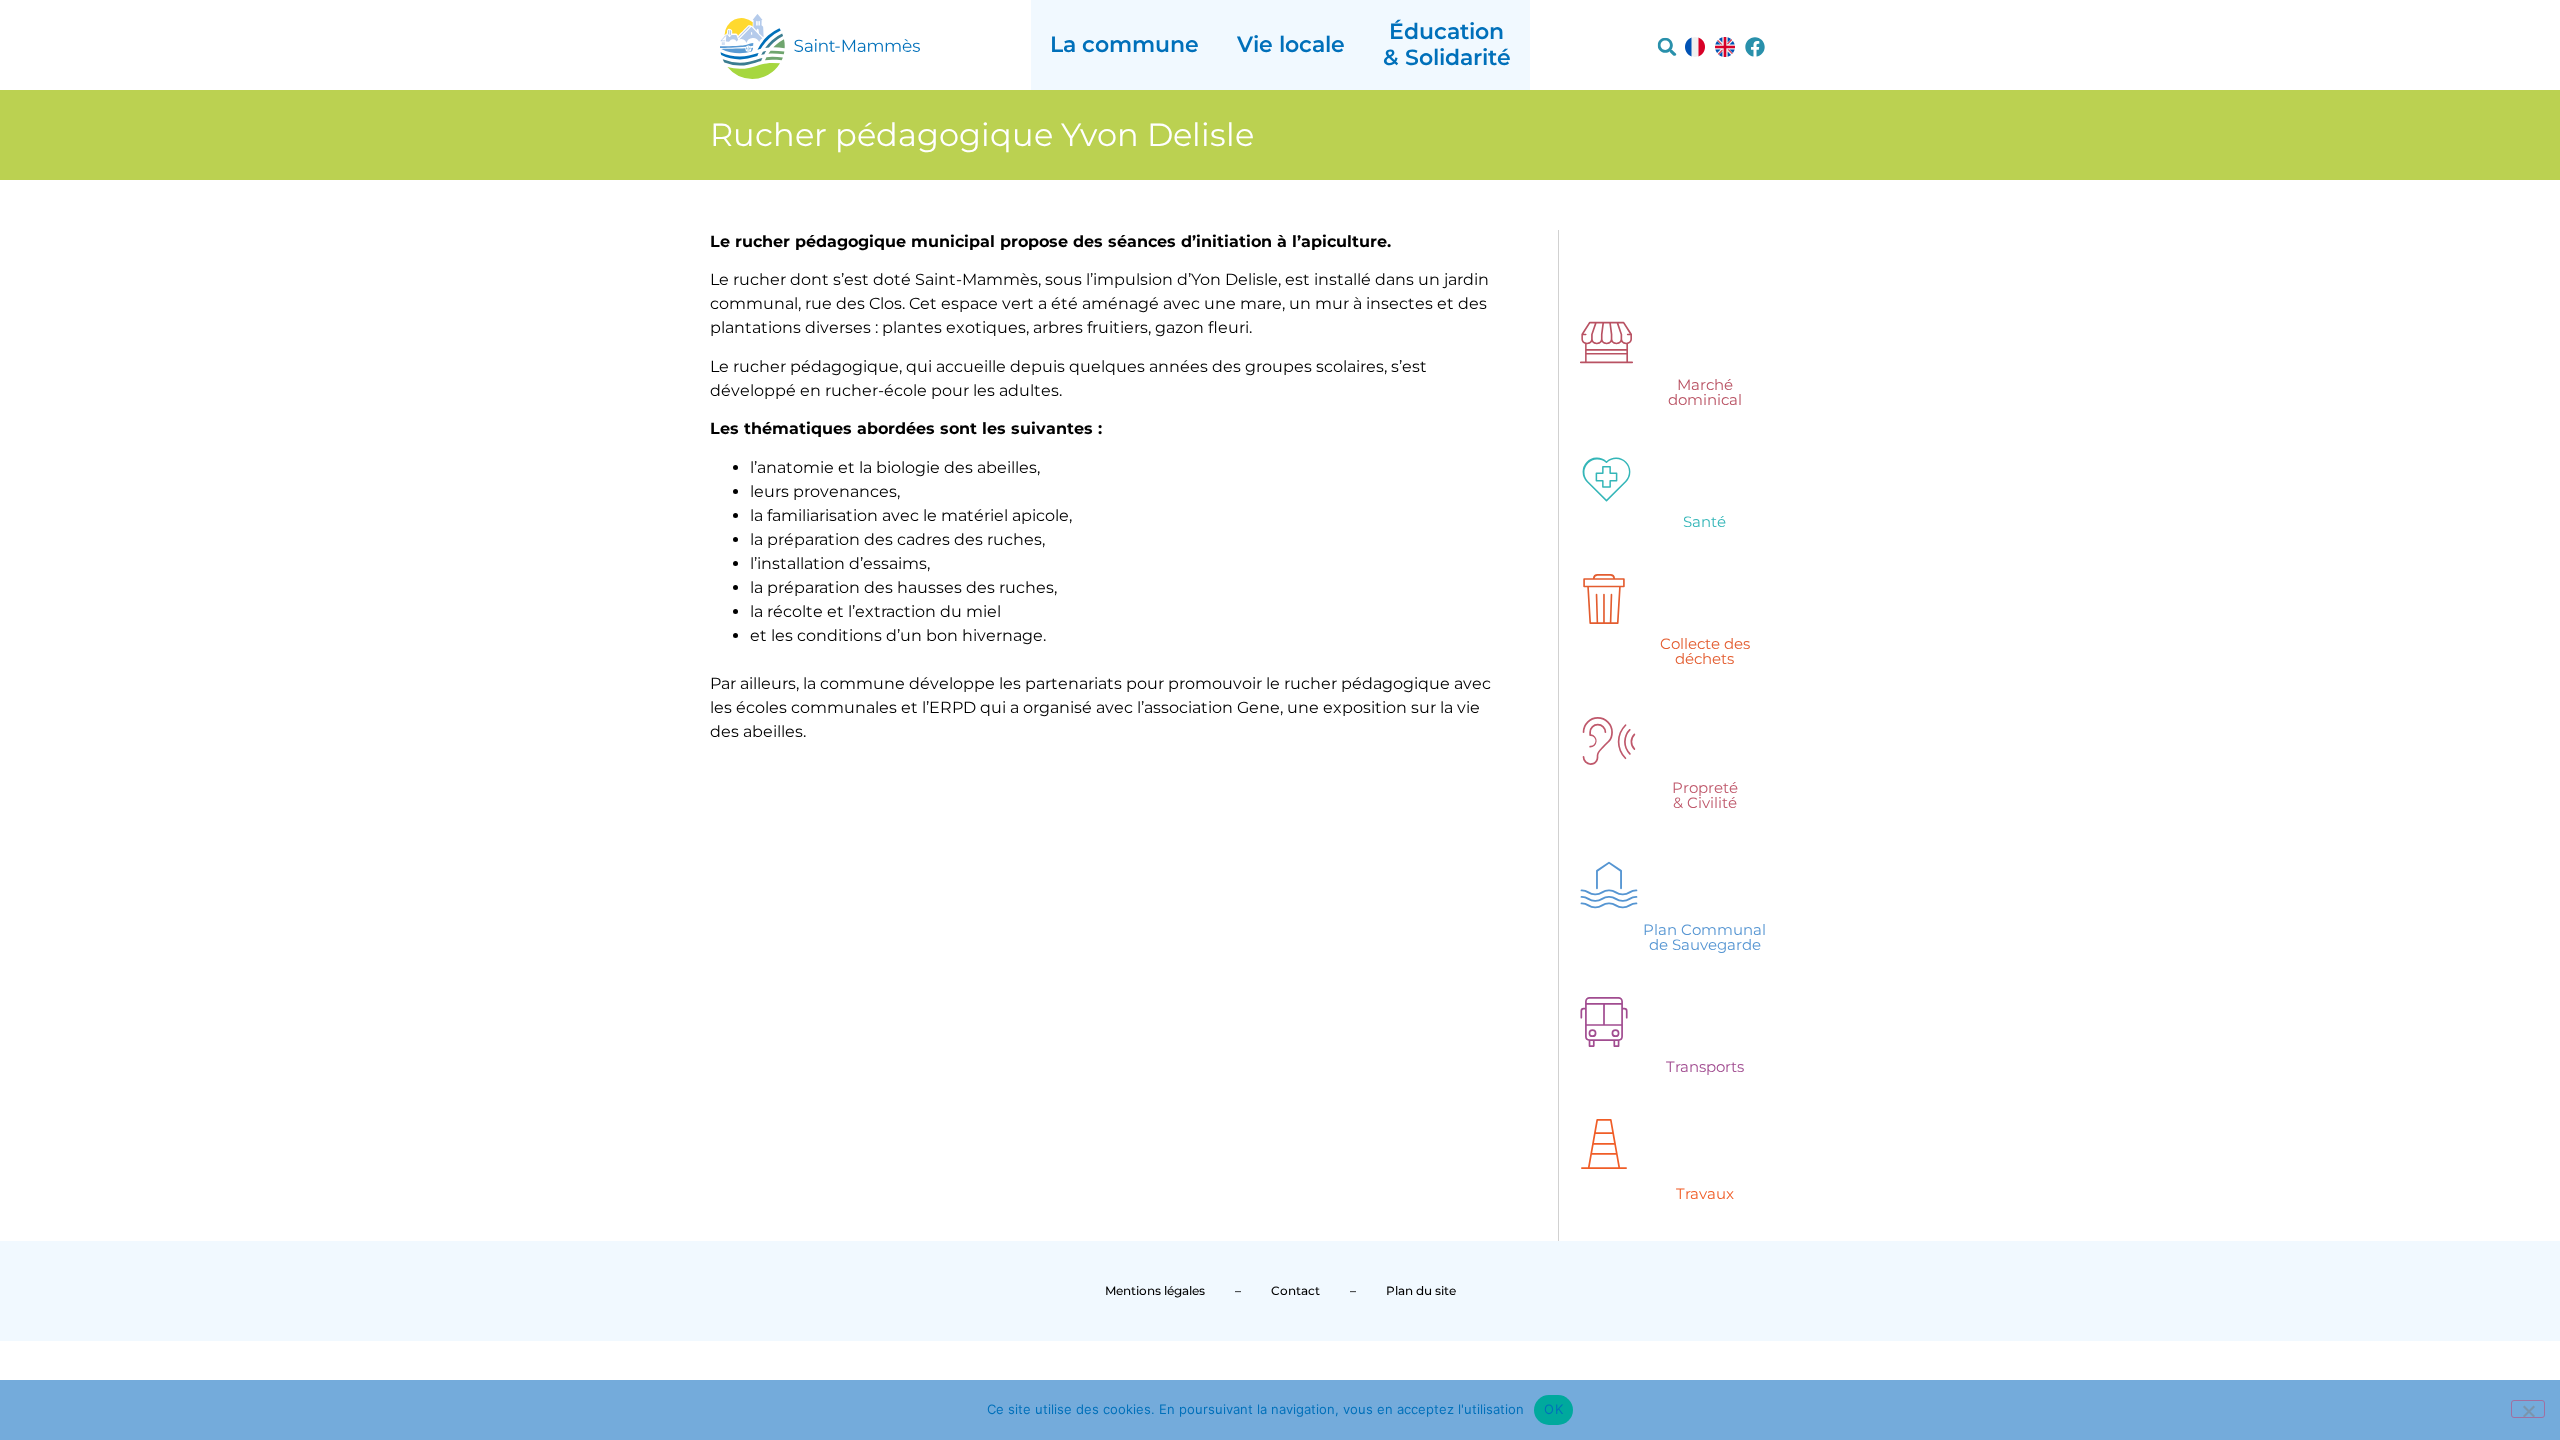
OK (1553, 1409)
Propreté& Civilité (1705, 795)
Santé (1704, 521)
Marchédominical (1705, 392)
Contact (1295, 1290)
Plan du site (1421, 1290)
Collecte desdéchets (1705, 651)
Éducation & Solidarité (1447, 44)
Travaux (1705, 1193)
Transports (1705, 1066)
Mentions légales (1155, 1290)
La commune (1124, 44)
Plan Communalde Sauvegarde (1704, 937)
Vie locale (1291, 44)
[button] (1667, 47)
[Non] (2528, 1409)
